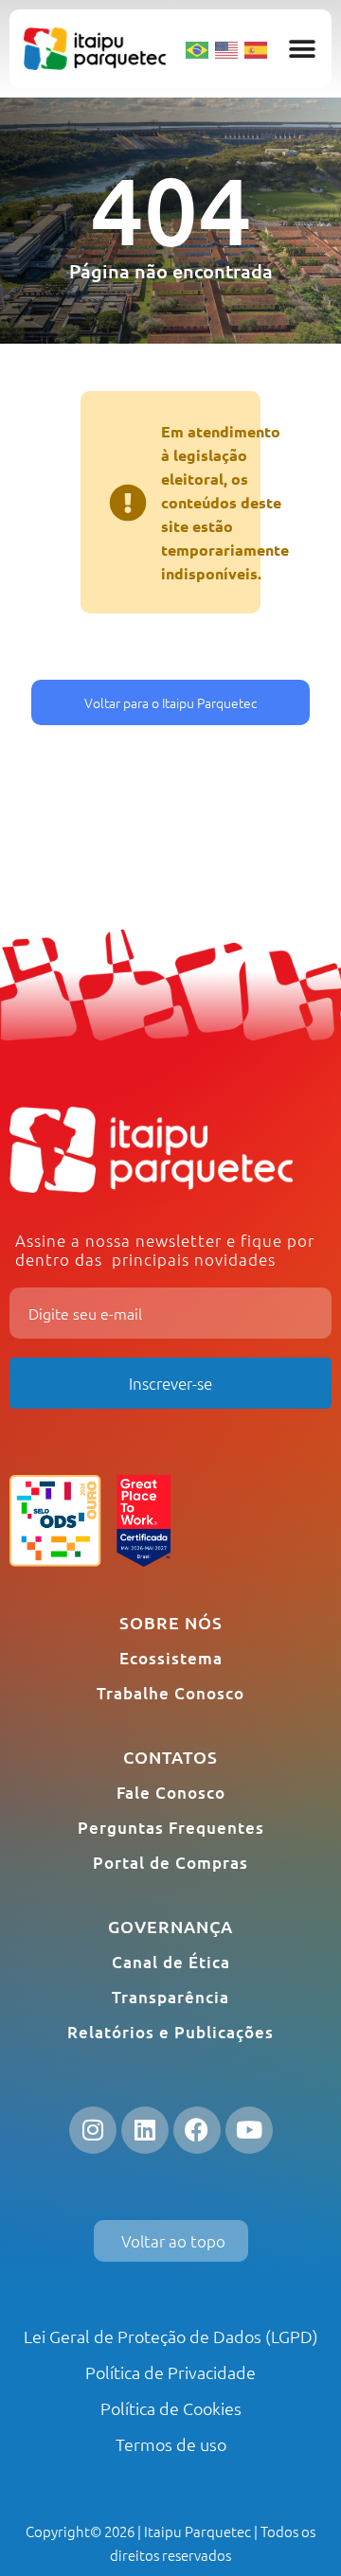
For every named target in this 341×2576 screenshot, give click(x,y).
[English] (227, 48)
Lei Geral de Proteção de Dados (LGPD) (171, 2336)
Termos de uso (171, 2444)
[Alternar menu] (302, 49)
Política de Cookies (171, 2408)
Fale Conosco (171, 1793)
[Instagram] (93, 2130)
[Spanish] (257, 48)
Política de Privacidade (170, 2372)
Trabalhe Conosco (170, 1693)
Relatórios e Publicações (170, 2032)
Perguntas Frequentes (171, 1828)
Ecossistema (171, 1658)
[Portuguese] (198, 48)
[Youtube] (249, 2130)
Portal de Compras (170, 1863)
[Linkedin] (145, 2130)
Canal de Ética (171, 1962)
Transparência (170, 1997)
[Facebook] (197, 2130)
